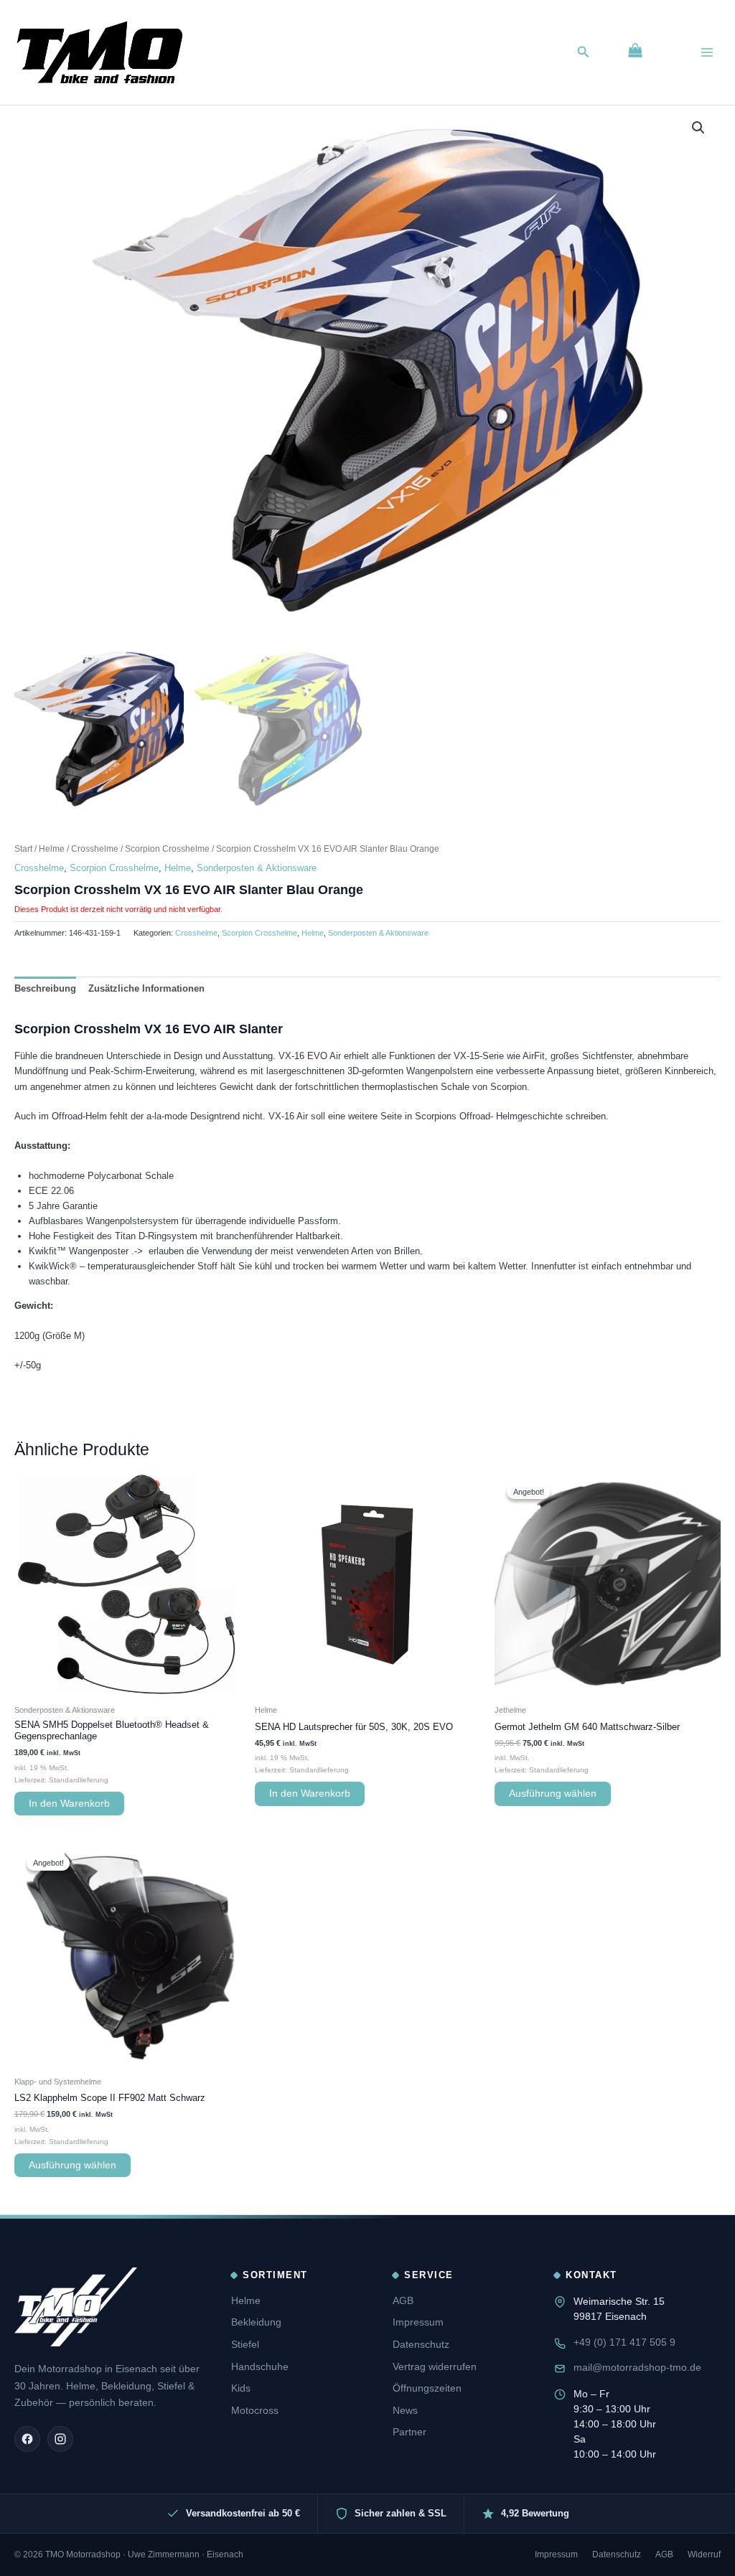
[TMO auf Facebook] (27, 2439)
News (405, 2410)
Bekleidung (256, 2322)
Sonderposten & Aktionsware (257, 868)
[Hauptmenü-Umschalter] (707, 52)
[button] (584, 52)
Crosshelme (95, 849)
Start (23, 849)
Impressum (418, 2322)
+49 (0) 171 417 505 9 (624, 2342)
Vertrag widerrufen (435, 2366)
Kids (241, 2388)
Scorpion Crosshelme (167, 849)
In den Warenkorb (69, 1804)
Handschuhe (260, 2366)
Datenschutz (421, 2344)
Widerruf (704, 2554)
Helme (52, 849)
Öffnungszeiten (427, 2388)
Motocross (255, 2410)
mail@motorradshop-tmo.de (637, 2367)
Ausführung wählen (553, 1794)
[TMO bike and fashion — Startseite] (76, 2307)
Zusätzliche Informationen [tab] (146, 988)
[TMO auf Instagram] (60, 2439)
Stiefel (245, 2344)
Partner (409, 2432)
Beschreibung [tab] (45, 988)
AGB (403, 2300)
